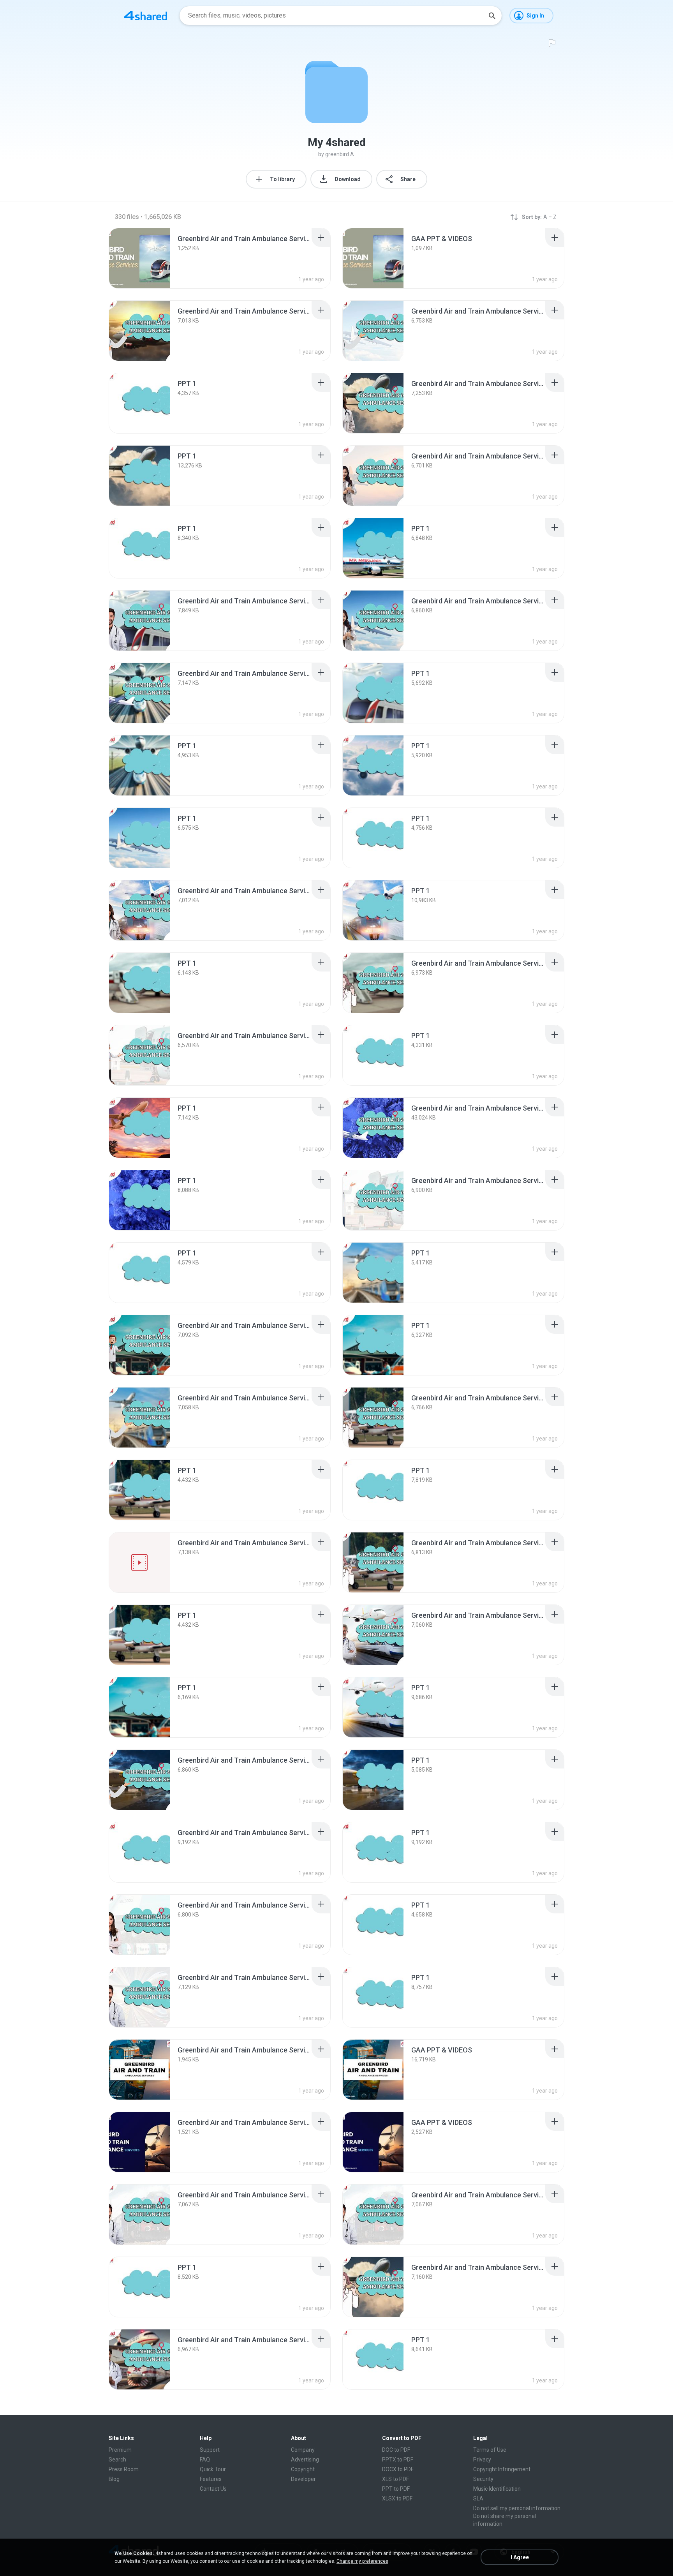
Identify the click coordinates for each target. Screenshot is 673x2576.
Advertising (305, 2460)
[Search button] (492, 16)
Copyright (303, 2469)
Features (211, 2479)
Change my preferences (362, 2561)
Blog (114, 2479)
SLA (478, 2498)
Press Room (124, 2469)
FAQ (205, 2460)
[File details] (139, 258)
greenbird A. (340, 154)
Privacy (482, 2460)
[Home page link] (146, 16)
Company (303, 2450)
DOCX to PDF (398, 2469)
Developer (303, 2479)
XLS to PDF (396, 2479)
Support (210, 2450)
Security (483, 2479)
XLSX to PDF (397, 2498)
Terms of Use (490, 2450)
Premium (120, 2450)
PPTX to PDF (398, 2460)
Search (117, 2460)
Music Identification (497, 2489)
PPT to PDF (396, 2489)
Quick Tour (213, 2469)
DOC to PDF (396, 2450)
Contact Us (213, 2489)
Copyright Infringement (502, 2469)
